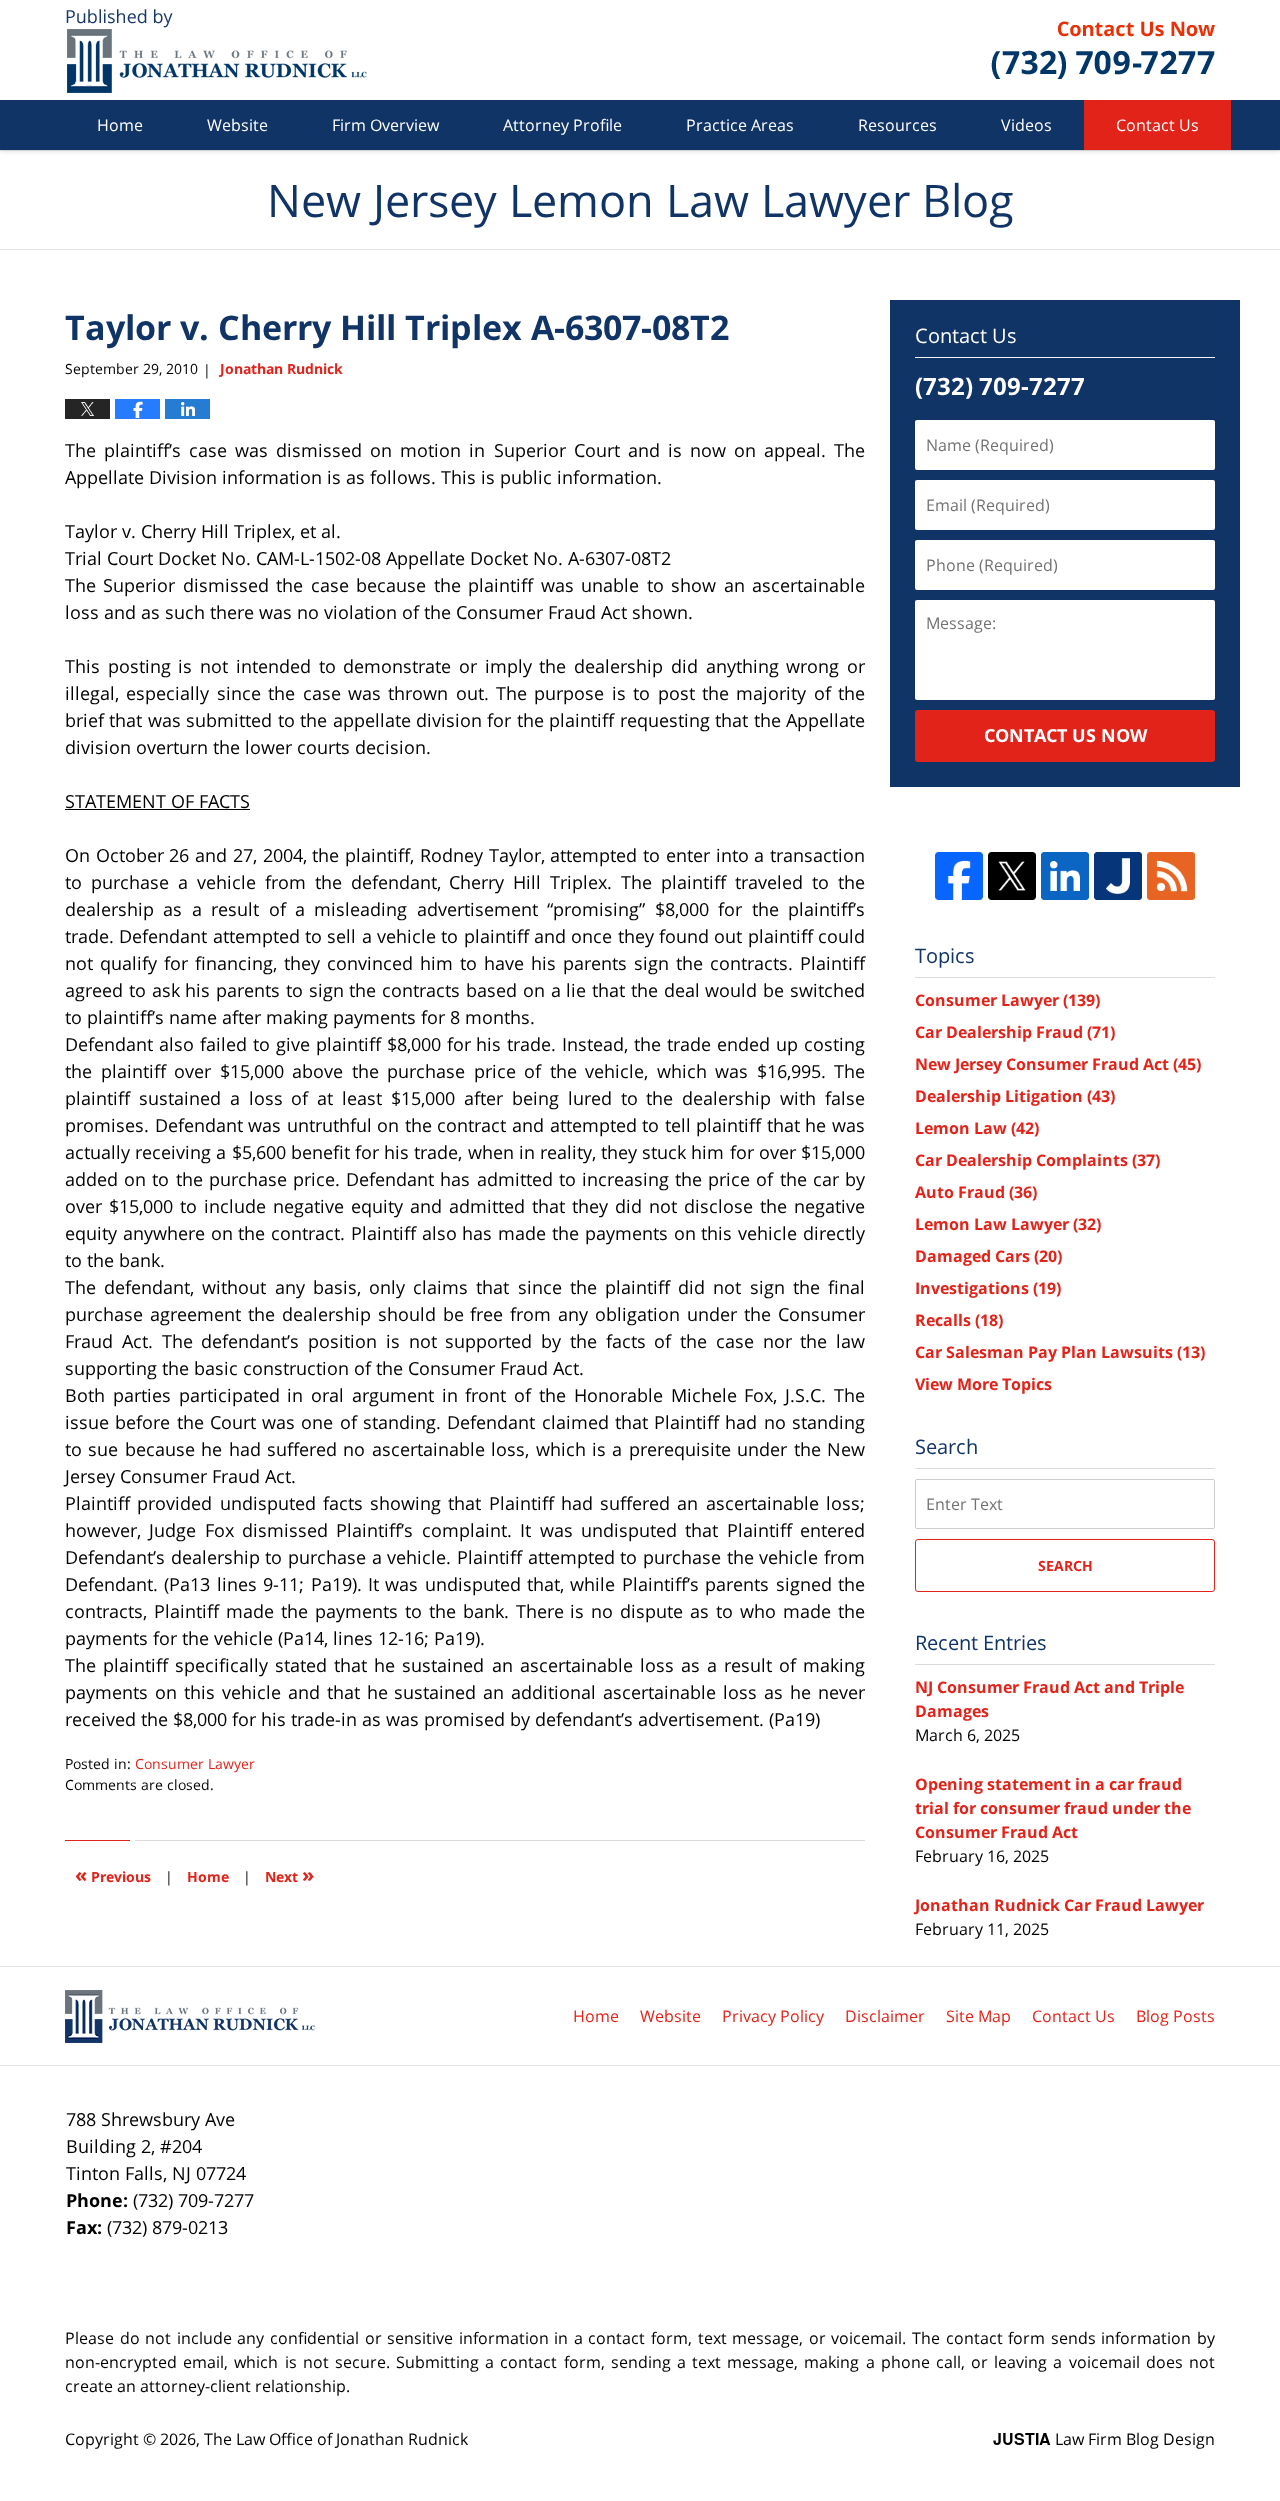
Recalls (959, 1320)
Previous (113, 1874)
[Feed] (1171, 876)
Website (237, 125)
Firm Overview (385, 125)
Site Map (978, 2016)
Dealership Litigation (1015, 1096)
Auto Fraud (976, 1192)
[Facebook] (959, 876)
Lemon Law (977, 1128)
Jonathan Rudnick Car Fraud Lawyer (1059, 1905)
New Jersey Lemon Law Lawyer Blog (216, 50)
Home (120, 125)
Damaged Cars (988, 1256)
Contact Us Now (1065, 735)
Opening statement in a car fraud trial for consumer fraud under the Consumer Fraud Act (1053, 1808)
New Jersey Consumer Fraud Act (1058, 1064)
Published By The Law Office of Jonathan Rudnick (1103, 50)
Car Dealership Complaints (1037, 1160)
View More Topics (983, 1384)
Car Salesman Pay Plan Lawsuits (1060, 1352)
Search (1065, 1565)
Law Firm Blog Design (1104, 2439)
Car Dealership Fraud (1015, 1032)
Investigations (988, 1288)
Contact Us (1157, 125)
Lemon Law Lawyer (1008, 1224)
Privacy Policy (773, 2016)
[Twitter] (1012, 876)
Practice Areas (740, 125)
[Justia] (1118, 876)
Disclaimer (885, 2016)
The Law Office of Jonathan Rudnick (336, 2439)
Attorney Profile (562, 125)
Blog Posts (1175, 2016)
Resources (897, 125)
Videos (1026, 125)
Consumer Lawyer (195, 1763)
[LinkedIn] (1065, 876)
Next (289, 1874)
